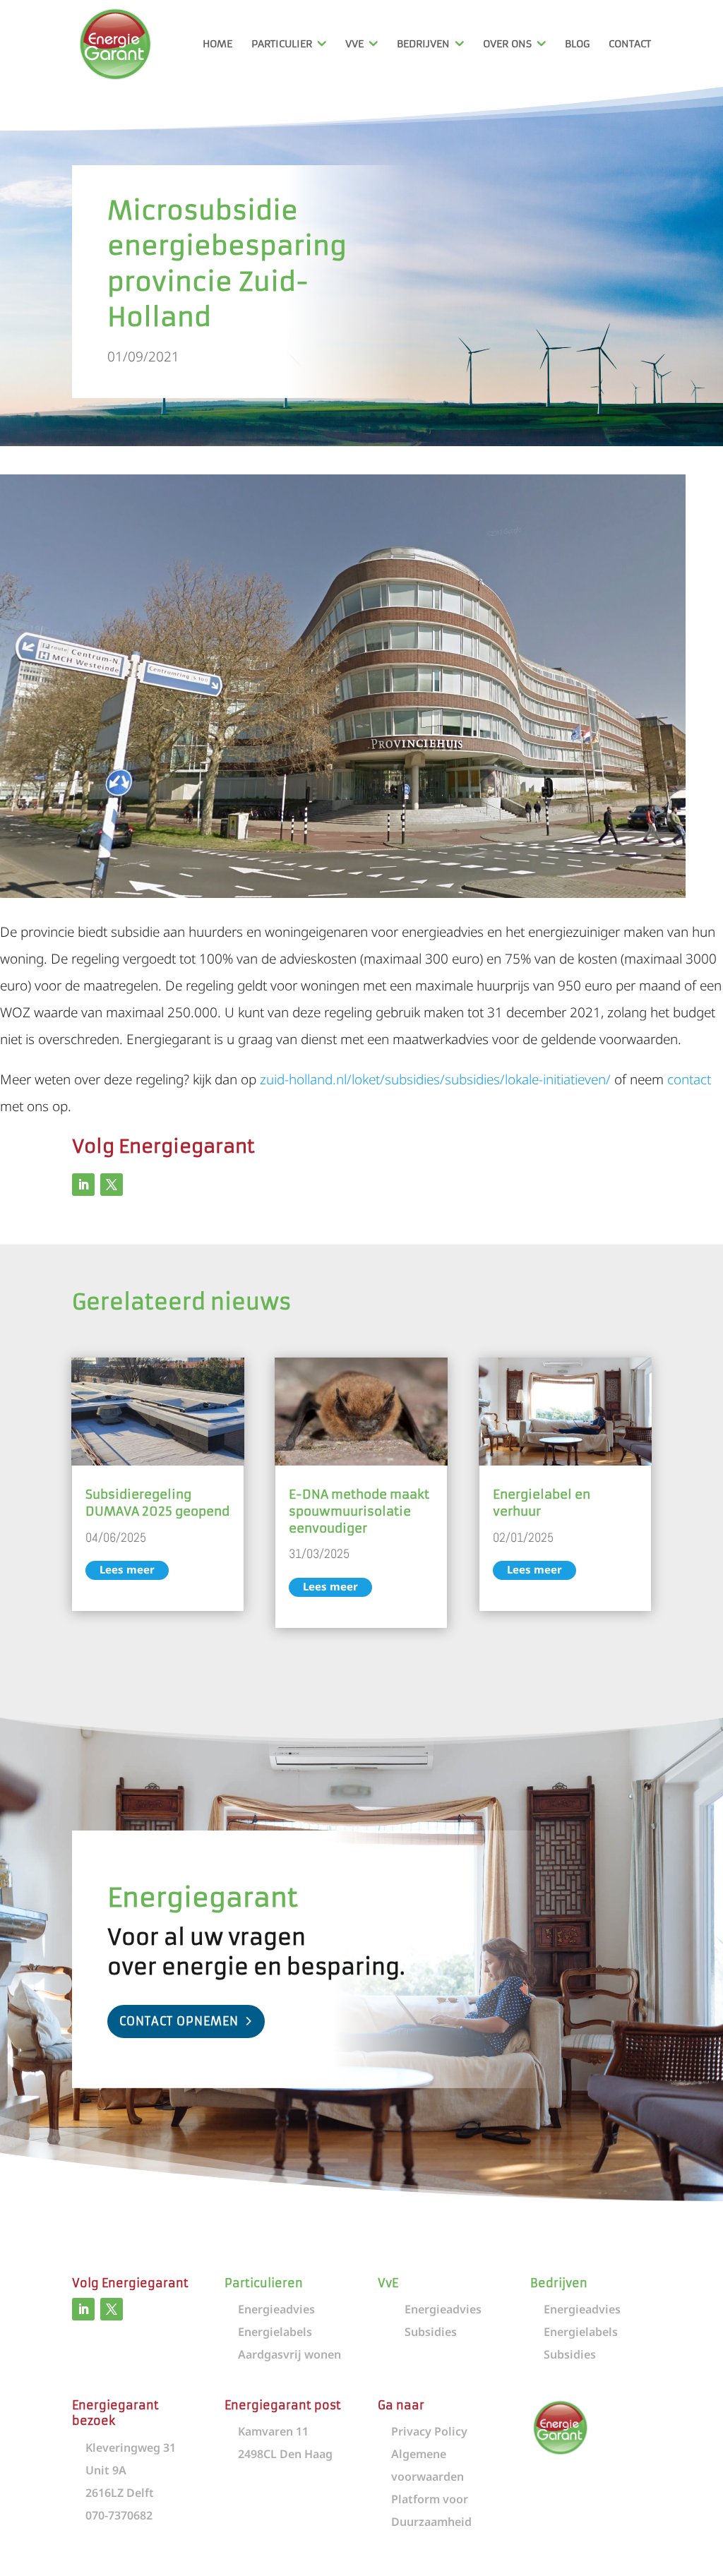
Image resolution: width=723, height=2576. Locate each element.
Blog (577, 44)
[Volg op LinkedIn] (83, 1185)
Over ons (507, 44)
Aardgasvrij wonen (289, 2354)
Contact (630, 44)
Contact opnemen (179, 2021)
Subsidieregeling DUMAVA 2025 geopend (157, 1503)
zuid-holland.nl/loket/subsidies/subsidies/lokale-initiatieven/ (435, 1079)
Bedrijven (423, 44)
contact (689, 1079)
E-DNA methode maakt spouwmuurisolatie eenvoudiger (359, 1511)
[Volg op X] (112, 1185)
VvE (354, 44)
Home (217, 44)
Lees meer (127, 1569)
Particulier (282, 44)
